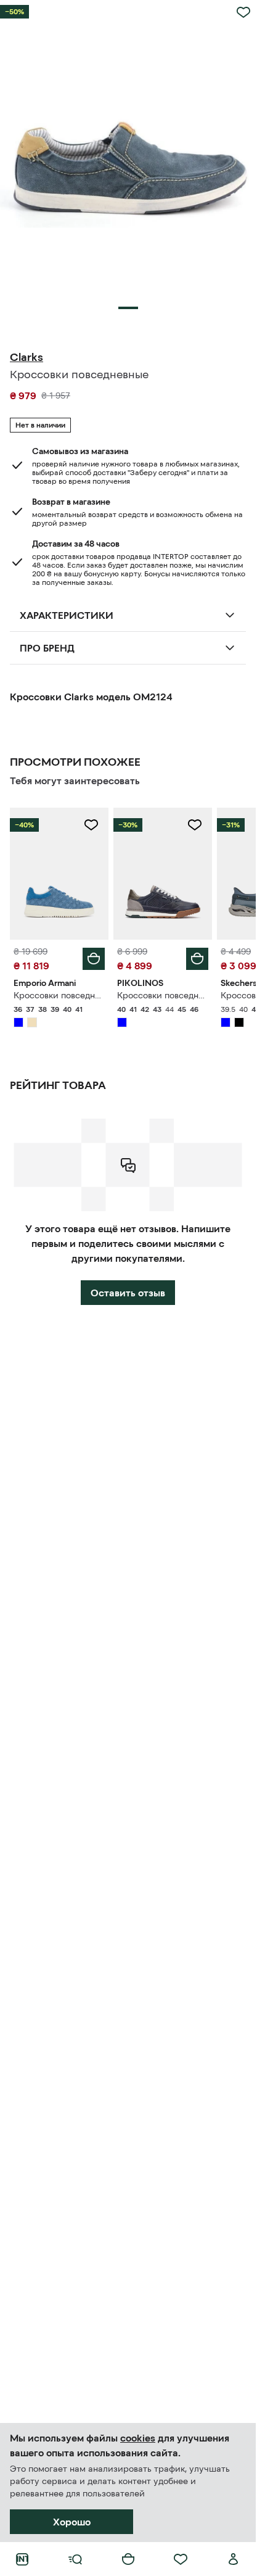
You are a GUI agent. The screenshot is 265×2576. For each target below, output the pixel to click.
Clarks (26, 357)
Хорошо (72, 2522)
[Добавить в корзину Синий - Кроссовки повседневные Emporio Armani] (94, 959)
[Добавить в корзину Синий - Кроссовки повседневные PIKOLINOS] (197, 959)
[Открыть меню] (75, 2559)
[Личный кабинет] (234, 2559)
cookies (138, 2438)
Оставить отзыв (128, 1293)
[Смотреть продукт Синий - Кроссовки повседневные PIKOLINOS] (163, 873)
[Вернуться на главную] (22, 2559)
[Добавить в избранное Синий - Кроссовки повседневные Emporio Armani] (91, 825)
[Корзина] (128, 2559)
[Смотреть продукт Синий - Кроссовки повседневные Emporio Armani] (59, 873)
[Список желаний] (181, 2559)
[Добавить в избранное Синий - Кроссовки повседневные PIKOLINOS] (195, 825)
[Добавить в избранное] (243, 12)
